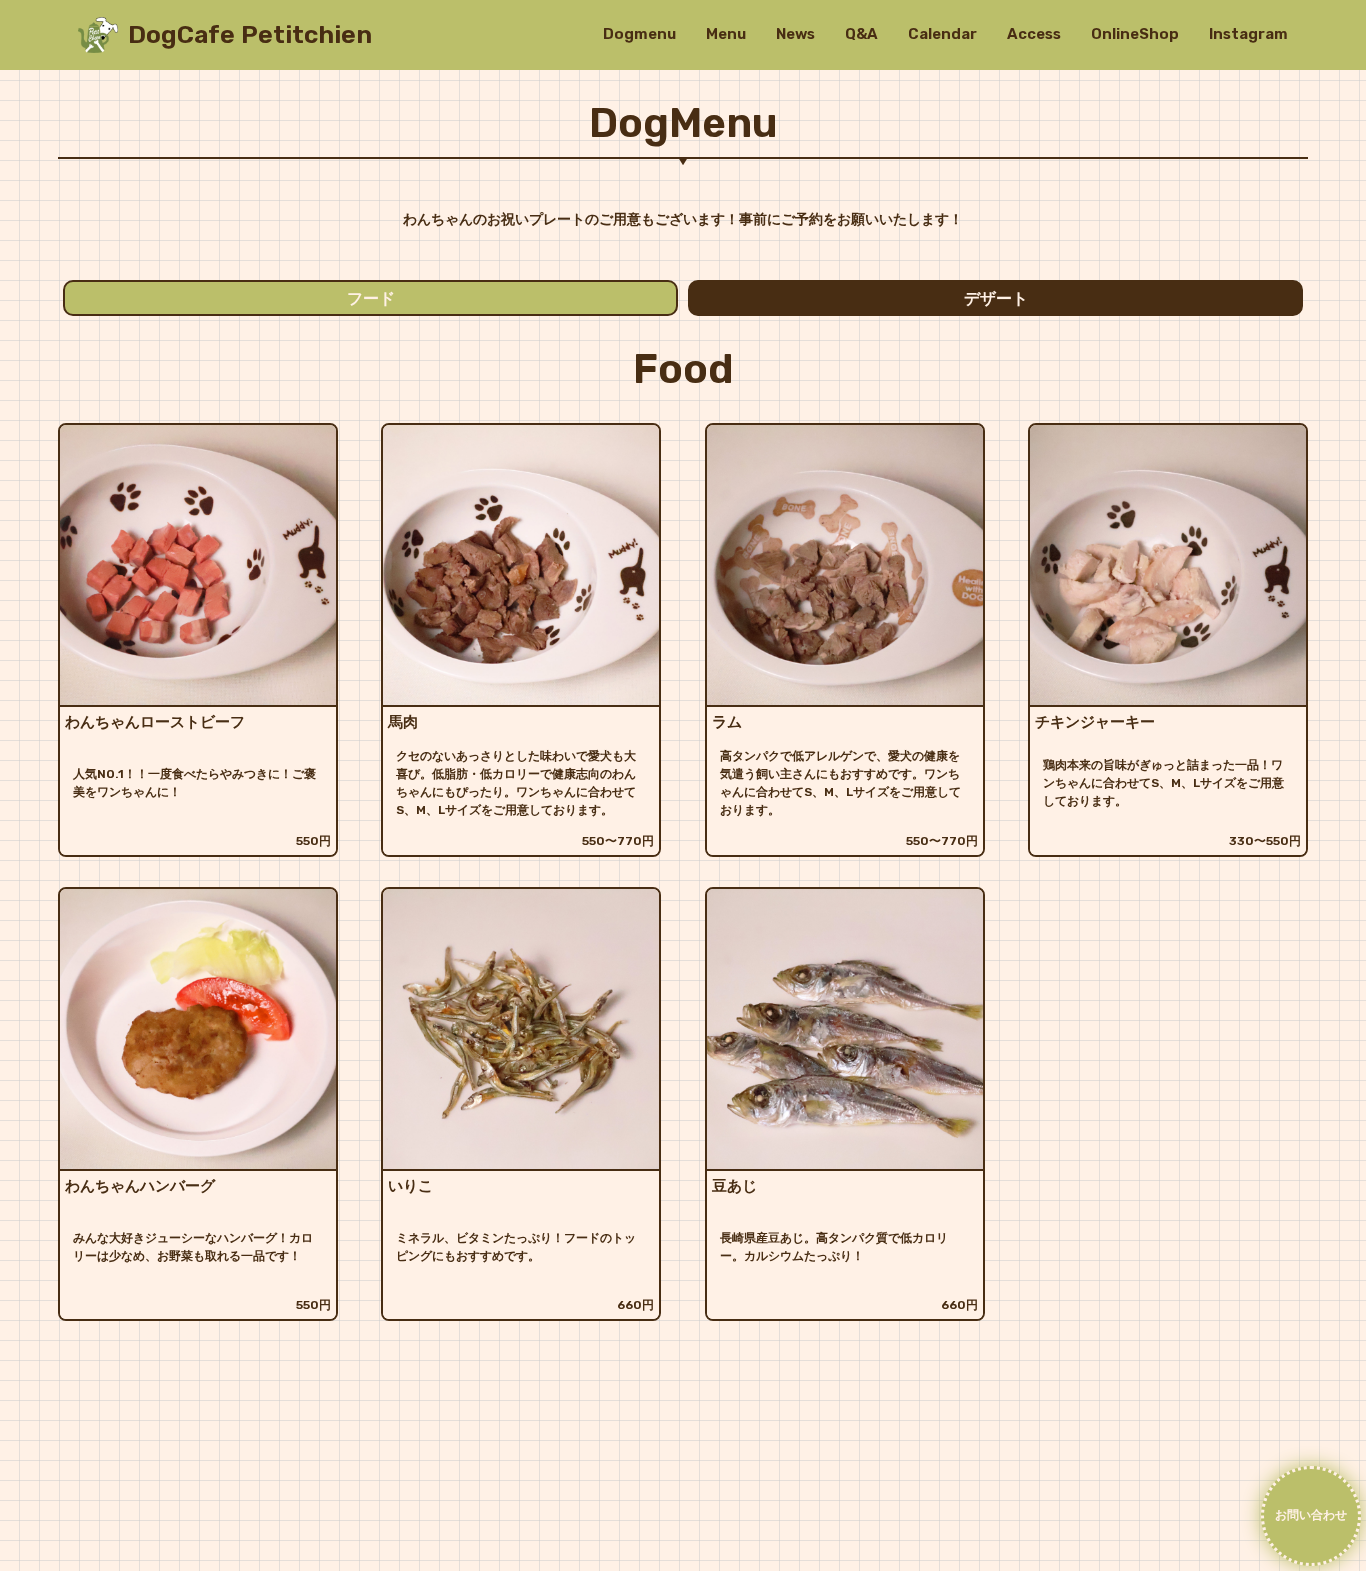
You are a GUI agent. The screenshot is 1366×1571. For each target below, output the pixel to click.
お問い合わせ (1311, 1515)
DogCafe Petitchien (250, 34)
